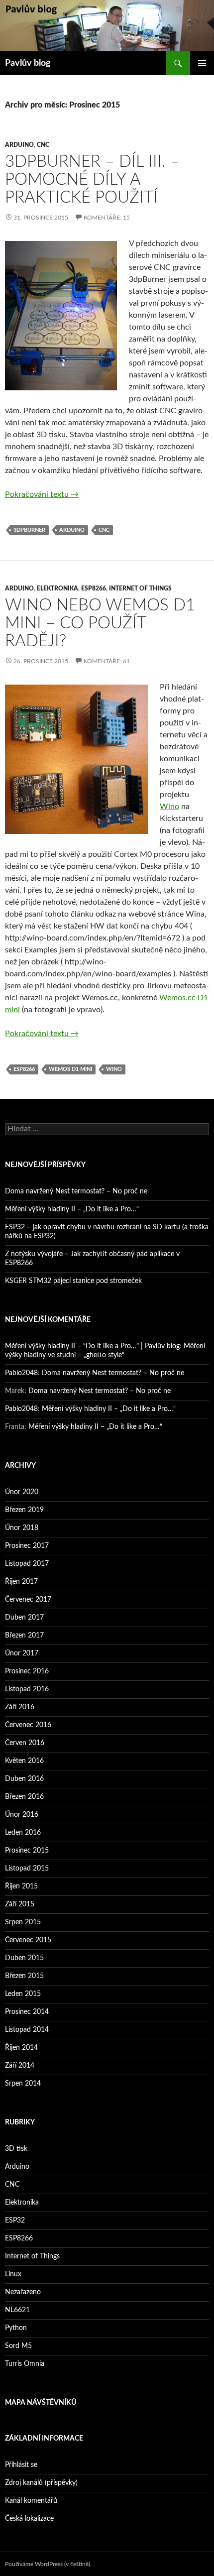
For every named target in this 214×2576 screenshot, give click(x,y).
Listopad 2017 (27, 1564)
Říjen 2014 (21, 2048)
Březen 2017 (24, 1636)
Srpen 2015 (23, 1922)
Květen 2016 (24, 1761)
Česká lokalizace (29, 2519)
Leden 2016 (23, 1833)
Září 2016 (20, 1707)
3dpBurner (29, 530)
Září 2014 (20, 2066)
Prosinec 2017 (27, 1546)
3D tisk (16, 2149)
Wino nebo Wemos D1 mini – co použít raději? (100, 623)
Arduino (19, 145)
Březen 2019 (24, 1510)
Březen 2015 (24, 1976)
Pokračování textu (42, 494)
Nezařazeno (23, 2292)
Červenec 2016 (28, 1725)
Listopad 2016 (27, 1689)
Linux (13, 2274)
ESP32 (15, 2221)
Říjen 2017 (21, 1582)
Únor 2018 (22, 1528)
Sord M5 (18, 2346)
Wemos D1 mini (70, 1069)
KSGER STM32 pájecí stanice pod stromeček (73, 1281)
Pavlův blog (28, 63)
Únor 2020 (22, 1492)
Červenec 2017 (28, 1600)
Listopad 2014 (27, 2030)
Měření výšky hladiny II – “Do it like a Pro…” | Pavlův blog (92, 1346)
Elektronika (57, 588)
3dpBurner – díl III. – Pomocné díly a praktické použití (92, 179)
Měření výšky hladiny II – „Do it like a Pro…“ (72, 1209)
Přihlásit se (21, 2465)
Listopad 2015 (27, 1869)
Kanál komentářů (31, 2501)
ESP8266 (94, 588)
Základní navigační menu (202, 63)
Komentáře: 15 (107, 218)
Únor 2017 (22, 1653)
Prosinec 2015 (27, 1851)
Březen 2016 (24, 1797)
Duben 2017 (24, 1618)
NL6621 (17, 2310)
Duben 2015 (24, 1958)
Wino (169, 807)
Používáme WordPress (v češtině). (48, 2564)
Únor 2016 (22, 1815)
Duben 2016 (24, 1779)
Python (16, 2328)
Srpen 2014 (23, 2084)
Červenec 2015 (28, 1940)
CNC (43, 145)
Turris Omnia (25, 2364)
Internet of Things (140, 588)
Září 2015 (20, 1904)
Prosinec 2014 (27, 2012)
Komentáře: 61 (107, 661)
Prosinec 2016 (27, 1671)
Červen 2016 (25, 1743)
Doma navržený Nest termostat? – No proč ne (76, 1191)
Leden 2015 (23, 1994)
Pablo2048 (21, 1373)
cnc (104, 530)
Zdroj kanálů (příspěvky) (41, 2483)
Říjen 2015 (21, 1886)
